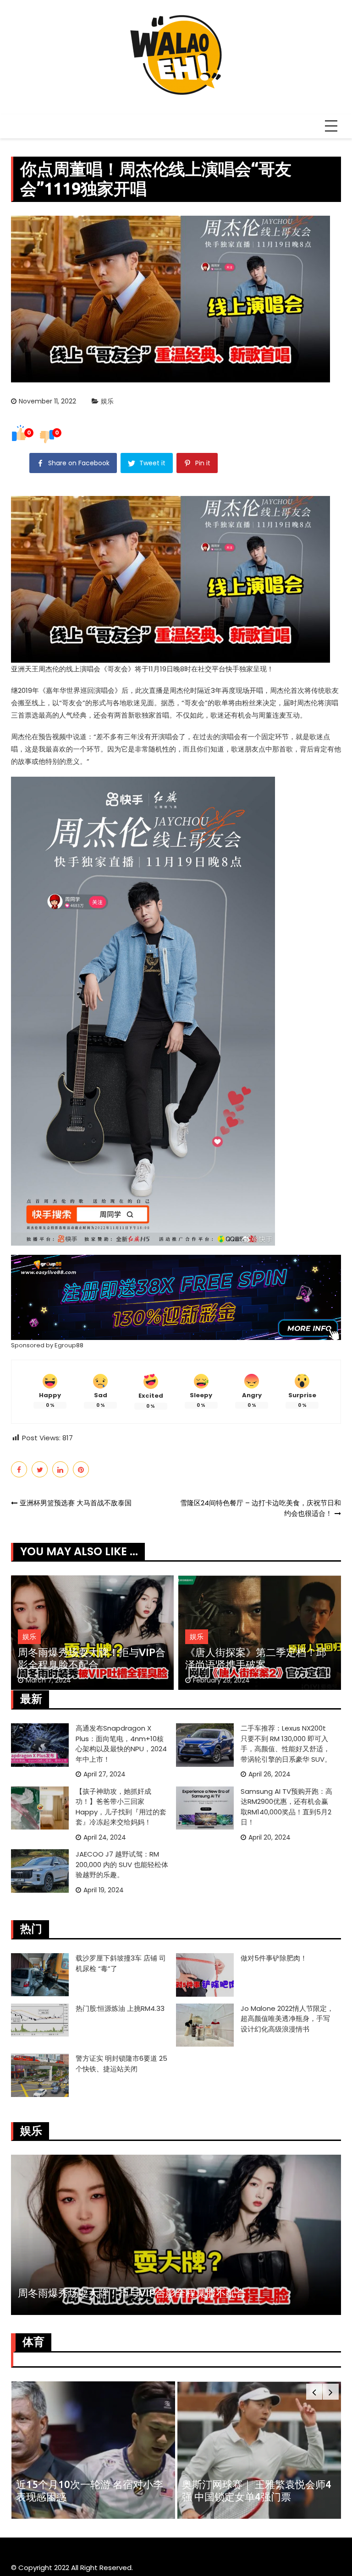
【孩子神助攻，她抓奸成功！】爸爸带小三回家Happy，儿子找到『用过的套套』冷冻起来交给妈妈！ (121, 1807)
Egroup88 (69, 1345)
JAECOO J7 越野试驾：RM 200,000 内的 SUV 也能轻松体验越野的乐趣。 (122, 1864)
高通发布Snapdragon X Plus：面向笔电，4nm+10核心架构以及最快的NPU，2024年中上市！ (121, 1744)
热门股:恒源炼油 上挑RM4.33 (120, 2008)
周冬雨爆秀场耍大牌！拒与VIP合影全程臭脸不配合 (92, 1658)
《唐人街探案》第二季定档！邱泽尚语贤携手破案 (256, 1658)
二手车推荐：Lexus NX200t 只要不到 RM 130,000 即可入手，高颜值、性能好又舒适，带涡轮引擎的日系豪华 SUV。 (286, 1744)
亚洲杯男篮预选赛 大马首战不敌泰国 (76, 1503)
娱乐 (107, 401)
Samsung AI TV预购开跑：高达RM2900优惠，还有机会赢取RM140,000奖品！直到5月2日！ (286, 1807)
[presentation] (314, 2392)
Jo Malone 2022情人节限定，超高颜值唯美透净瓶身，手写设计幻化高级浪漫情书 (287, 2019)
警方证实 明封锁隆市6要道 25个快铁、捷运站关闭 (121, 2064)
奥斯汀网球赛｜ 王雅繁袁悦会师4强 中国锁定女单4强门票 (257, 2490)
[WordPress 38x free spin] (176, 1297)
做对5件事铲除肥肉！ (274, 1958)
